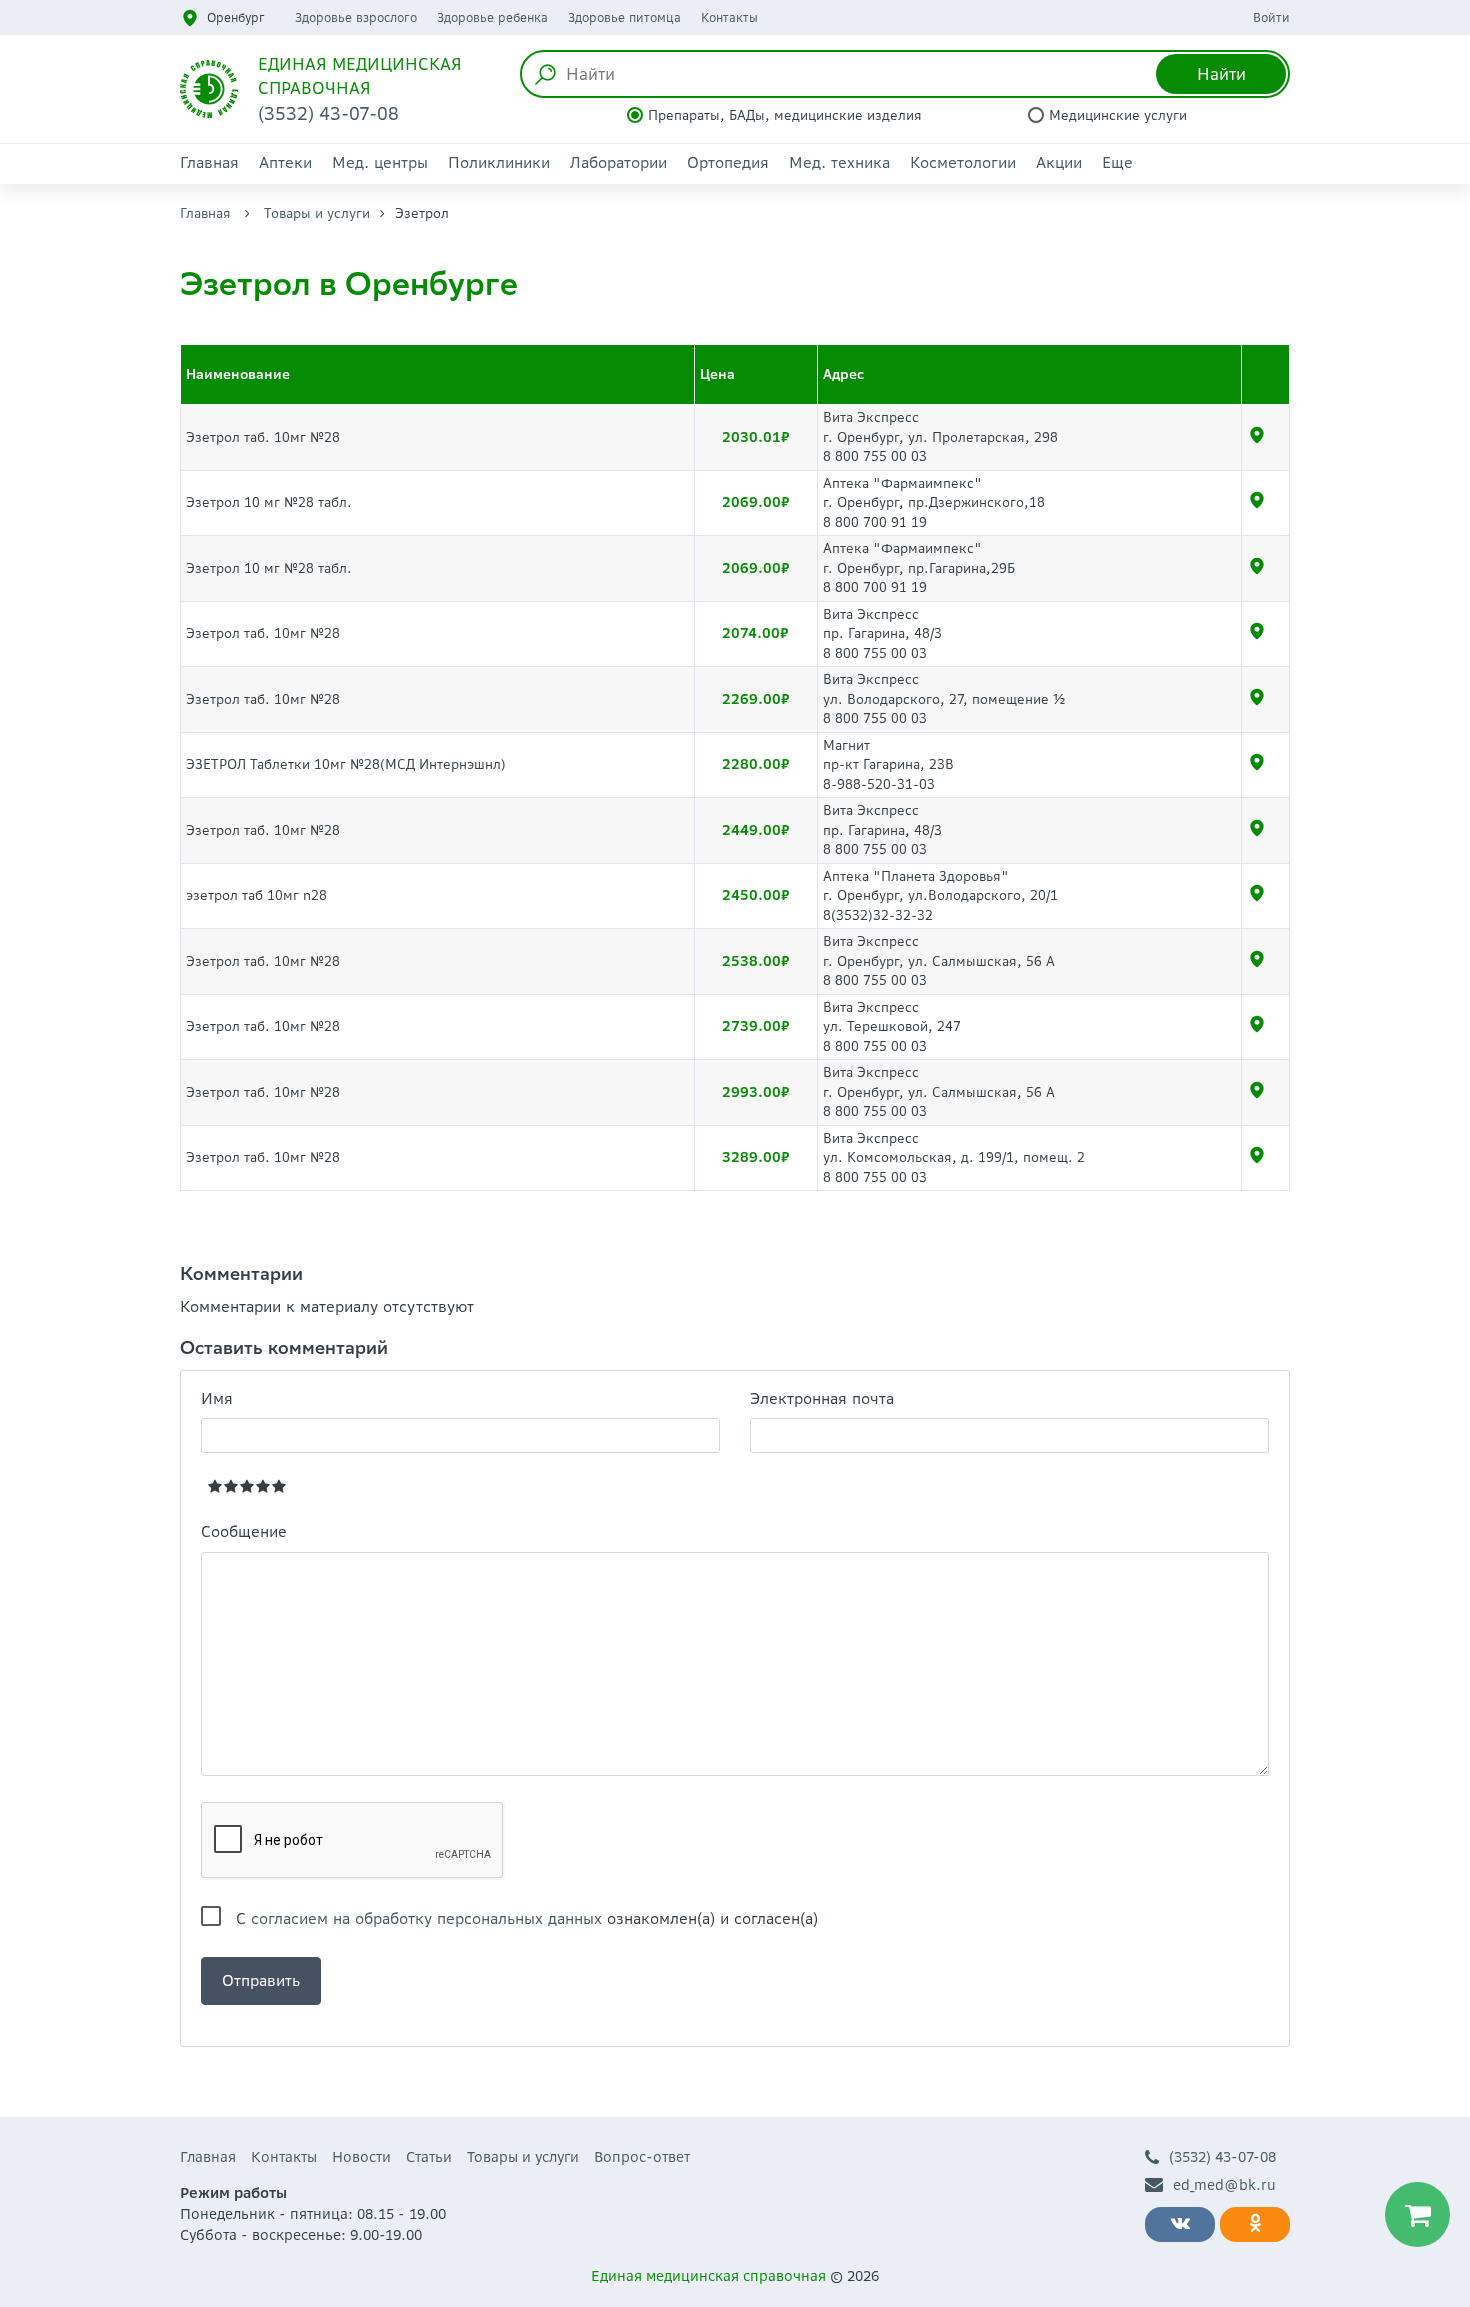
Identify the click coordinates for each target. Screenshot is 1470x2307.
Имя (217, 1398)
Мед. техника (839, 162)
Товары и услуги (317, 213)
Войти (1271, 17)
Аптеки (285, 162)
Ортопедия (728, 162)
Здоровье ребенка (492, 17)
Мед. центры (380, 162)
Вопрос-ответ (642, 2157)
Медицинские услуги (1118, 115)
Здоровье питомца (624, 17)
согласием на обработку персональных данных (426, 1918)
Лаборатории (618, 162)
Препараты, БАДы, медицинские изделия (785, 115)
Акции (1059, 162)
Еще (1117, 162)
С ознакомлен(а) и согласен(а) (527, 1918)
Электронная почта (822, 1398)
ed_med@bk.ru (1224, 2185)
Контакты (729, 17)
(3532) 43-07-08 (1222, 2157)
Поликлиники (499, 162)
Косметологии (963, 162)
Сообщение (244, 1531)
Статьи (429, 2157)
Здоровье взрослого (356, 17)
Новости (361, 2157)
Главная (209, 162)
